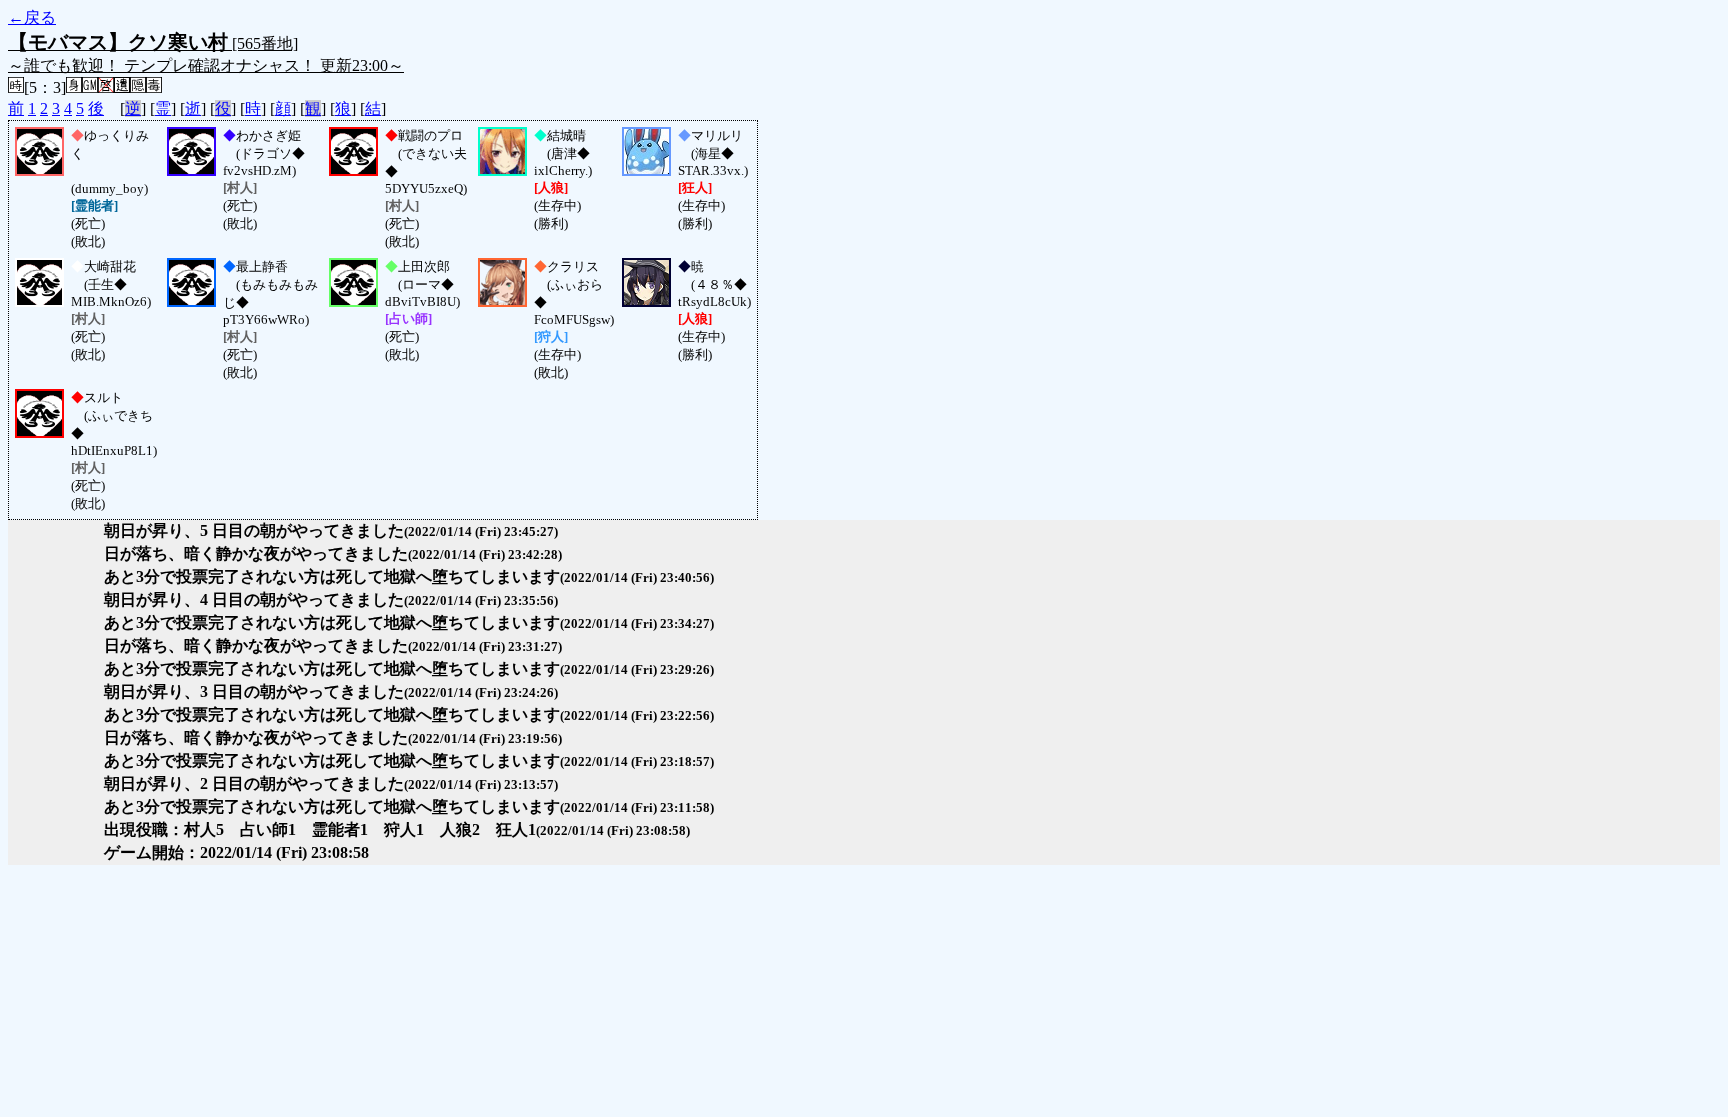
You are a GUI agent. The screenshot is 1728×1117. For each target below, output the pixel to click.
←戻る (32, 17)
